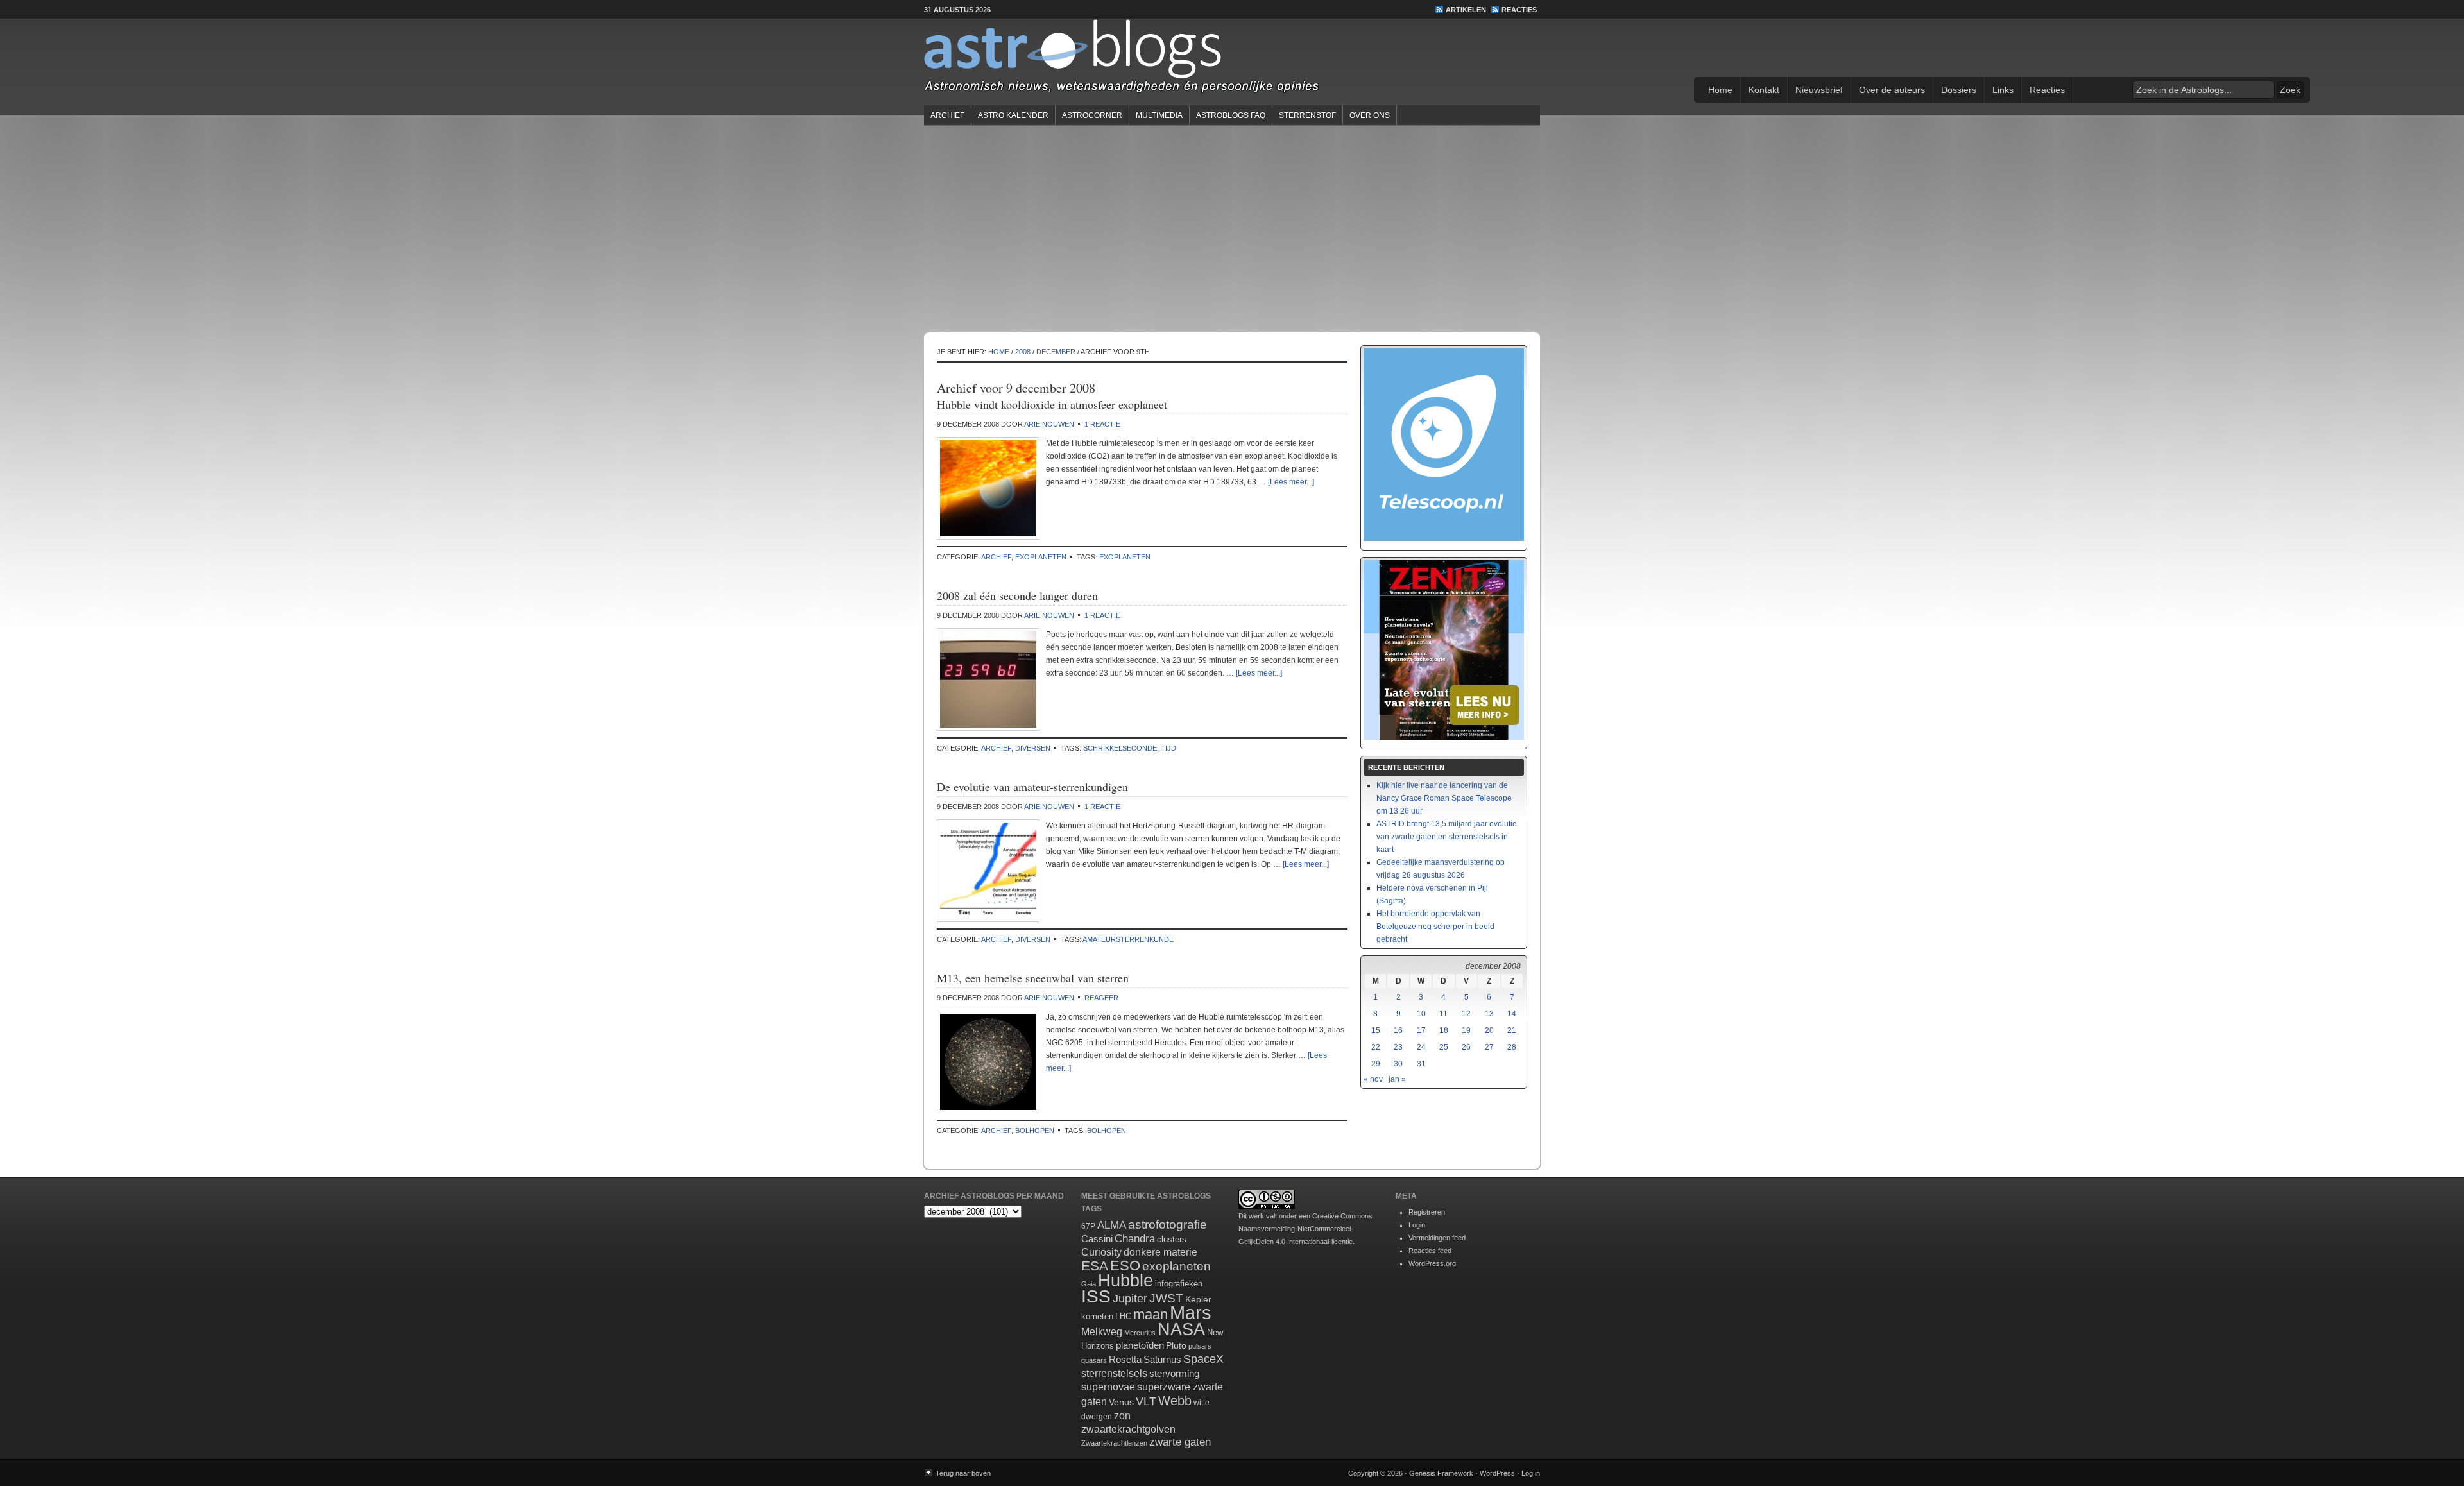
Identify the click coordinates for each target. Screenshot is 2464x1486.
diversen (1033, 748)
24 (1421, 1047)
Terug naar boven (963, 1473)
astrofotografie (1168, 1225)
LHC (1123, 1316)
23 (1398, 1047)
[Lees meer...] (1291, 482)
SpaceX (1203, 1359)
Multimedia (1159, 115)
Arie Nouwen (1049, 424)
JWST (1166, 1298)
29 (1376, 1064)
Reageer (1101, 998)
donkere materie (1160, 1252)
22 (1376, 1047)
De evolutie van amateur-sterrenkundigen (1032, 787)
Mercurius (1140, 1333)
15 (1376, 1030)
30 (1398, 1064)
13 (1489, 1014)
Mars (1191, 1312)
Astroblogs (1232, 60)
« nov (1373, 1079)
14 (1512, 1014)
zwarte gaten (1180, 1442)
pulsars (1200, 1346)
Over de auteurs (1892, 90)
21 (1512, 1030)
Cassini (1097, 1239)
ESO (1125, 1266)
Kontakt (1764, 90)
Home (1720, 90)
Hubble (1125, 1280)
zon (1122, 1415)
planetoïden (1140, 1345)
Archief (947, 115)
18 (1444, 1030)
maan (1151, 1314)
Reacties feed (1430, 1251)
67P (1088, 1226)
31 (1421, 1064)
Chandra (1135, 1239)
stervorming (1174, 1373)
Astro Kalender (1013, 115)
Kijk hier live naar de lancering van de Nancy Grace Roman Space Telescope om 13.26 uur (1444, 798)
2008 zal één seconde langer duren (1017, 595)
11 (1443, 1014)
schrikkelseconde (1120, 748)
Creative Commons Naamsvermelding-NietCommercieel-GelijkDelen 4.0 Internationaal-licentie (1305, 1229)
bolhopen (1035, 1131)
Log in (1531, 1473)
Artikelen (1466, 10)
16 (1398, 1030)
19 (1466, 1030)
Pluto (1176, 1345)
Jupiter (1130, 1299)
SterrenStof (1307, 115)
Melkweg (1102, 1331)
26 (1466, 1047)
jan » (1397, 1079)
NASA (1181, 1329)
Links (2003, 90)
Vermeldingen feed (1437, 1238)
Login (1417, 1225)
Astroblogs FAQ (1231, 115)
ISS (1096, 1296)
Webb (1175, 1401)
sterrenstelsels (1114, 1373)
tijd (1168, 748)
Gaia (1089, 1284)
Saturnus (1162, 1359)
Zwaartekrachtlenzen (1114, 1443)
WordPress (1497, 1473)
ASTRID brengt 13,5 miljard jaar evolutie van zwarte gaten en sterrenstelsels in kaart (1447, 837)
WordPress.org (1432, 1263)
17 (1421, 1030)
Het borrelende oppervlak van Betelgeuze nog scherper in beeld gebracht (1435, 927)
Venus (1121, 1402)
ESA (1095, 1266)
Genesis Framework (1441, 1473)
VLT (1146, 1401)
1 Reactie (1102, 424)
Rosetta (1125, 1359)
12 (1466, 1014)
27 (1489, 1047)
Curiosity (1101, 1252)
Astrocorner (1092, 115)
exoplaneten (1041, 557)
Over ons (1370, 115)
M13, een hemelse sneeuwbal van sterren (1033, 978)
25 (1444, 1047)
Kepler (1198, 1299)
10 (1421, 1014)
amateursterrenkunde (1128, 939)
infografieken (1179, 1284)
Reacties (1519, 10)
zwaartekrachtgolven (1128, 1429)
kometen (1097, 1316)
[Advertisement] (1232, 228)
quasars (1094, 1360)
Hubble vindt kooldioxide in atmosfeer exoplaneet (1052, 404)
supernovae (1108, 1387)
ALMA (1112, 1225)
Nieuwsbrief (1819, 90)
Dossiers (1959, 90)
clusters (1172, 1240)
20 (1489, 1030)
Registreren (1427, 1212)
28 (1512, 1047)
